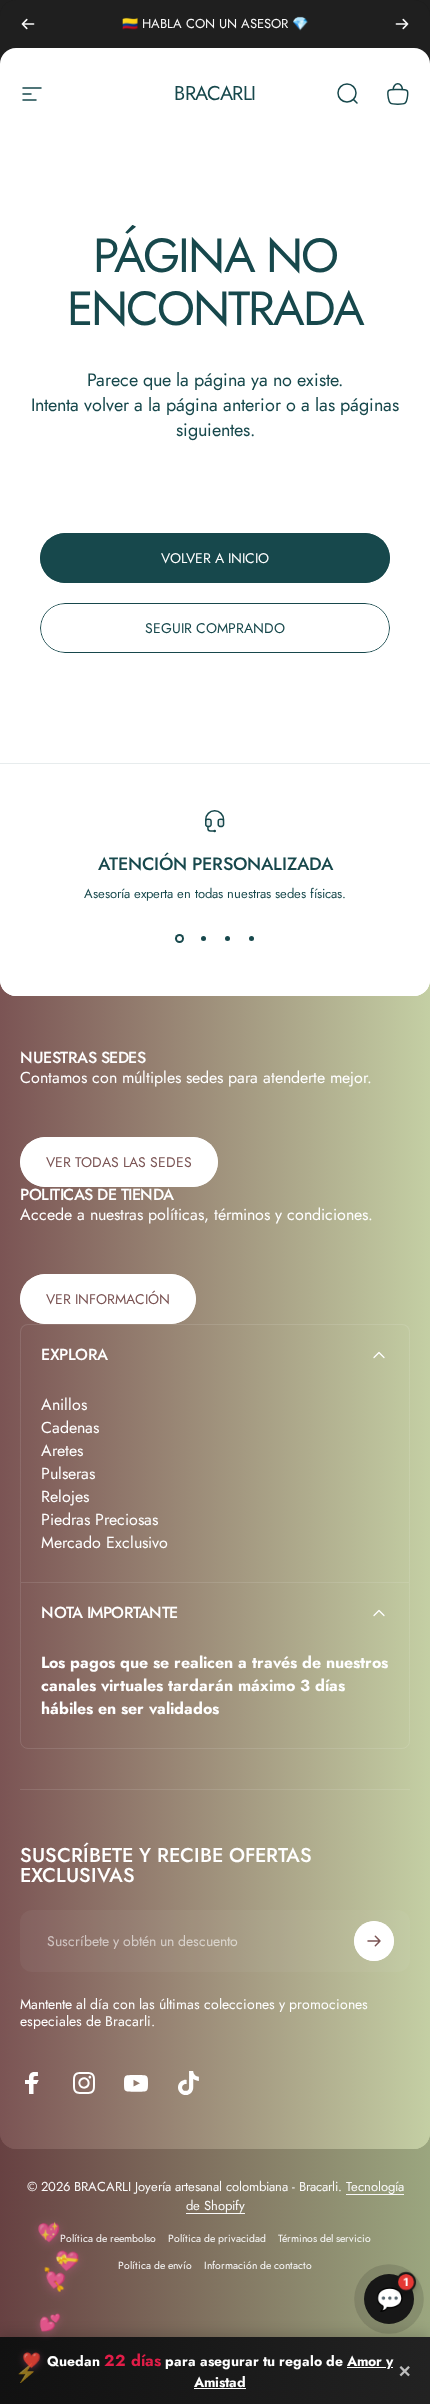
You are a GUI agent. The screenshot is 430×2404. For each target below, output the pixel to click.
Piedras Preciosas (99, 1519)
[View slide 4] (251, 939)
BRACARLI (214, 94)
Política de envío (155, 2265)
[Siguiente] (402, 24)
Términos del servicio (324, 2238)
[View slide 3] (227, 939)
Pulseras (68, 1473)
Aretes (62, 1450)
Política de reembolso (108, 2238)
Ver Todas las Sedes (119, 1162)
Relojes (65, 1496)
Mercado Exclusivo (104, 1542)
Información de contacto (258, 2265)
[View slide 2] (203, 939)
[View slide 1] (179, 939)
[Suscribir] (374, 1941)
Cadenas (70, 1427)
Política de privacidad (217, 2238)
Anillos (64, 1404)
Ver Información (108, 1299)
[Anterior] (28, 24)
